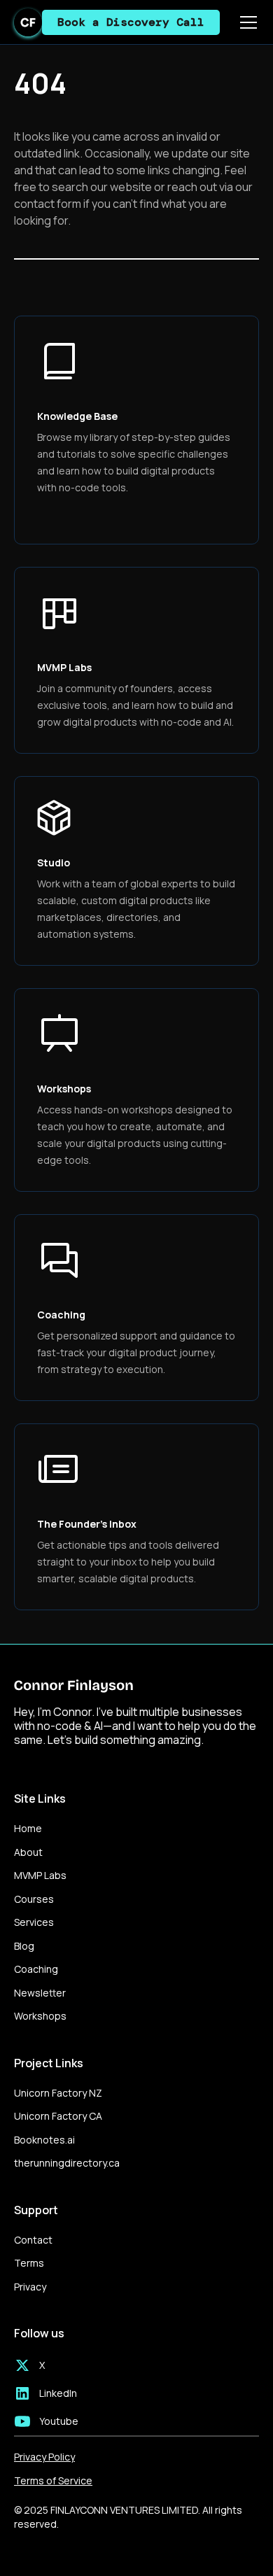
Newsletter (40, 1993)
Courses (34, 1899)
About (28, 1852)
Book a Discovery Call (131, 22)
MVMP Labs (40, 1875)
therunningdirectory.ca (67, 2163)
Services (34, 1922)
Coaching (36, 1969)
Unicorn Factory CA (58, 2116)
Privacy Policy (44, 2457)
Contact (33, 2240)
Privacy (30, 2287)
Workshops (40, 2016)
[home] (28, 22)
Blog (24, 1946)
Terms (29, 2263)
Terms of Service (53, 2481)
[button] (246, 22)
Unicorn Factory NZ (58, 2093)
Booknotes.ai (44, 2140)
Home (28, 1828)
